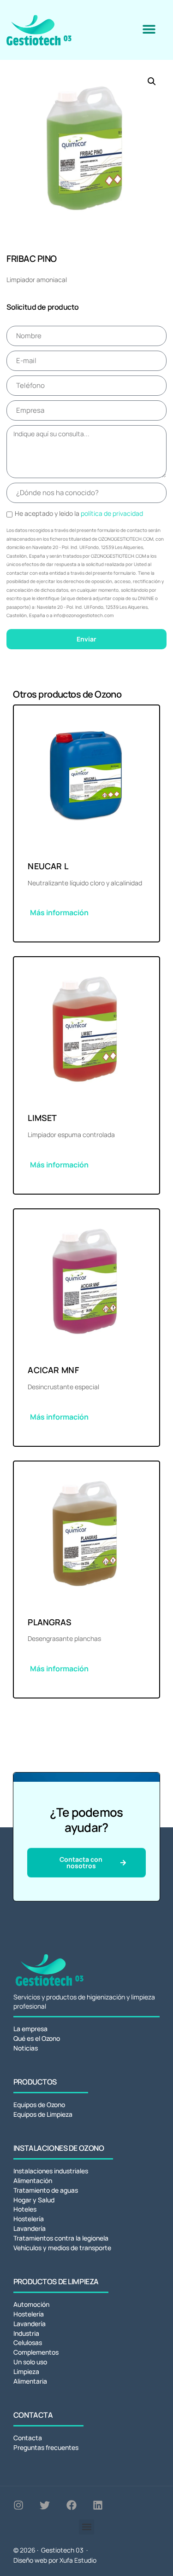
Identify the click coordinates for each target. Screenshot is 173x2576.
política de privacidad (112, 513)
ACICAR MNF (53, 1370)
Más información (59, 913)
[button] (149, 29)
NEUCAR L (48, 866)
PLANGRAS (50, 1622)
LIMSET (42, 1118)
